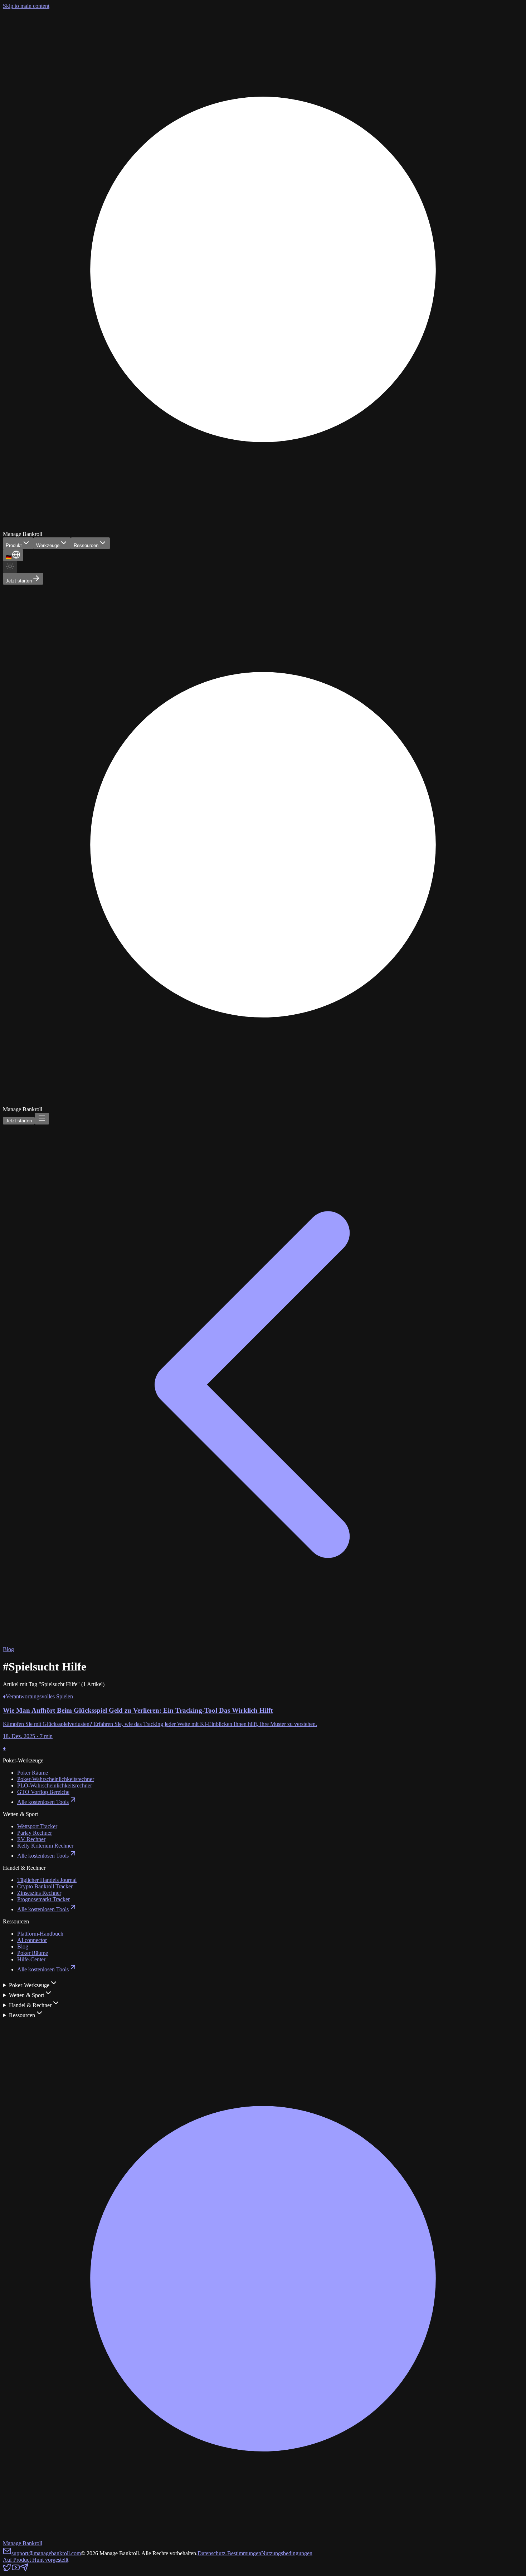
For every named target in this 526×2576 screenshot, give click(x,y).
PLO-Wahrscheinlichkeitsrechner (55, 1785)
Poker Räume (33, 1773)
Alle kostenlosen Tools (43, 1802)
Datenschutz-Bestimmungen (229, 2553)
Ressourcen (86, 545)
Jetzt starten (19, 581)
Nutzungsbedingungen (287, 2553)
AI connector (32, 1940)
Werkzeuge (48, 545)
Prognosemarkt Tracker (43, 1899)
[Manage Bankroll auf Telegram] (24, 2570)
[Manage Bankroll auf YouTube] (16, 2570)
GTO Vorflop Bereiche (43, 1792)
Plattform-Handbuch (40, 1934)
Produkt (14, 545)
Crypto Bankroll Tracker (45, 1886)
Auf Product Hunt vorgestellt (36, 2560)
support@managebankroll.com (46, 2553)
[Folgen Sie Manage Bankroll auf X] (7, 2570)
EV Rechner (31, 1839)
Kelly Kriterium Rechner (45, 1846)
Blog (23, 1946)
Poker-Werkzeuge (29, 1985)
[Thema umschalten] (10, 567)
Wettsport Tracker (37, 1826)
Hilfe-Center (31, 1959)
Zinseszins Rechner (39, 1893)
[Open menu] (42, 1119)
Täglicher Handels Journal (47, 1880)
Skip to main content (26, 6)
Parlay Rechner (35, 1833)
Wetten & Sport (26, 1995)
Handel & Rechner (30, 2005)
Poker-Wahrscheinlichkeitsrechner (56, 1779)
